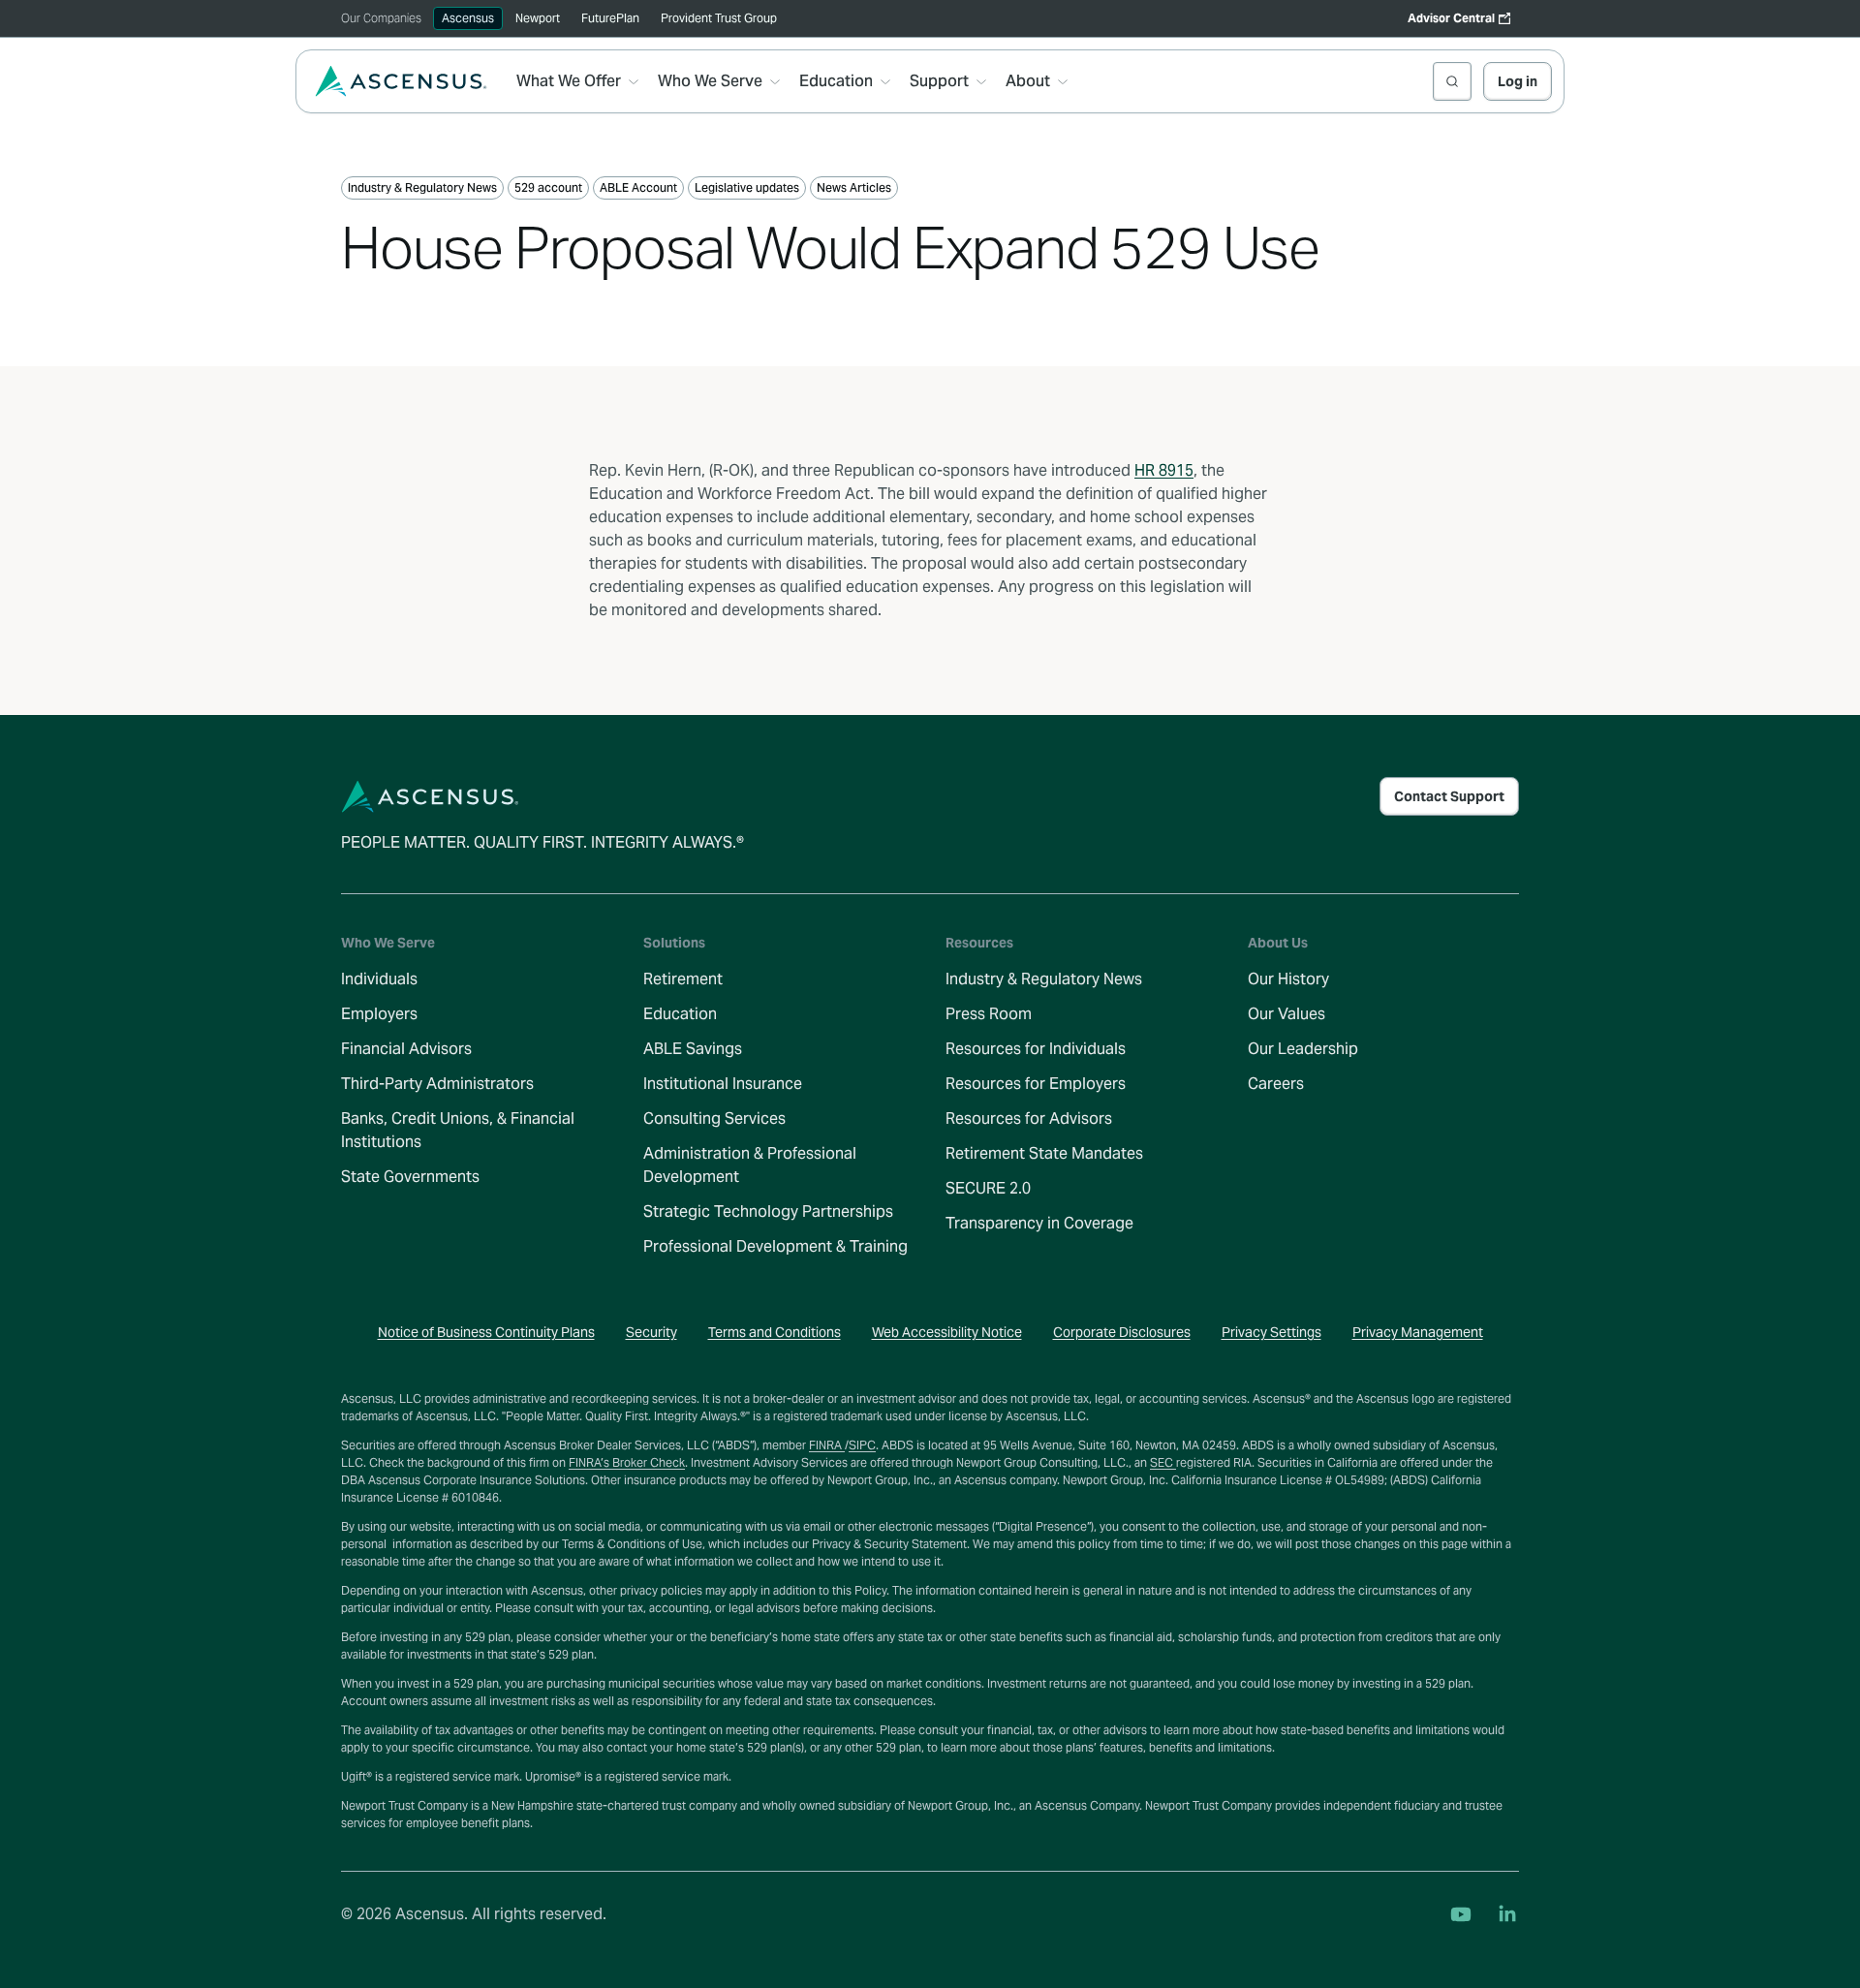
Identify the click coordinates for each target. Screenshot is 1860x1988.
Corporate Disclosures (1122, 1332)
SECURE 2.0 (988, 1188)
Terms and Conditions (775, 1332)
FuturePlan (610, 18)
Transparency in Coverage (1039, 1223)
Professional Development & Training (775, 1246)
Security (651, 1332)
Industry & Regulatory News (1044, 979)
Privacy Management (1418, 1332)
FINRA (827, 1445)
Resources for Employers (1036, 1084)
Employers (379, 1014)
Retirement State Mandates (1044, 1153)
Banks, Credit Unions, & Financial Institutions (458, 1130)
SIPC (862, 1445)
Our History (1288, 979)
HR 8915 (1164, 470)
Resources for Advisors (1029, 1118)
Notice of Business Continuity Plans (486, 1332)
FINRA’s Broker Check (627, 1462)
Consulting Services (714, 1118)
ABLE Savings (693, 1049)
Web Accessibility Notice (947, 1332)
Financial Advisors (406, 1049)
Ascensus (468, 18)
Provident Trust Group (719, 18)
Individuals (379, 979)
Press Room (989, 1014)
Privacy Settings (1271, 1332)
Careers (1276, 1084)
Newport (538, 18)
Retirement (683, 979)
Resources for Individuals (1036, 1049)
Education (680, 1014)
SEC (1163, 1462)
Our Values (1286, 1014)
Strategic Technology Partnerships (768, 1211)
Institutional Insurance (723, 1084)
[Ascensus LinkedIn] (1507, 1914)
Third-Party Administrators (437, 1084)
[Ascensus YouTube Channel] (1461, 1914)
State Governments (410, 1177)
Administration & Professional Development (750, 1165)
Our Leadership (1303, 1049)
